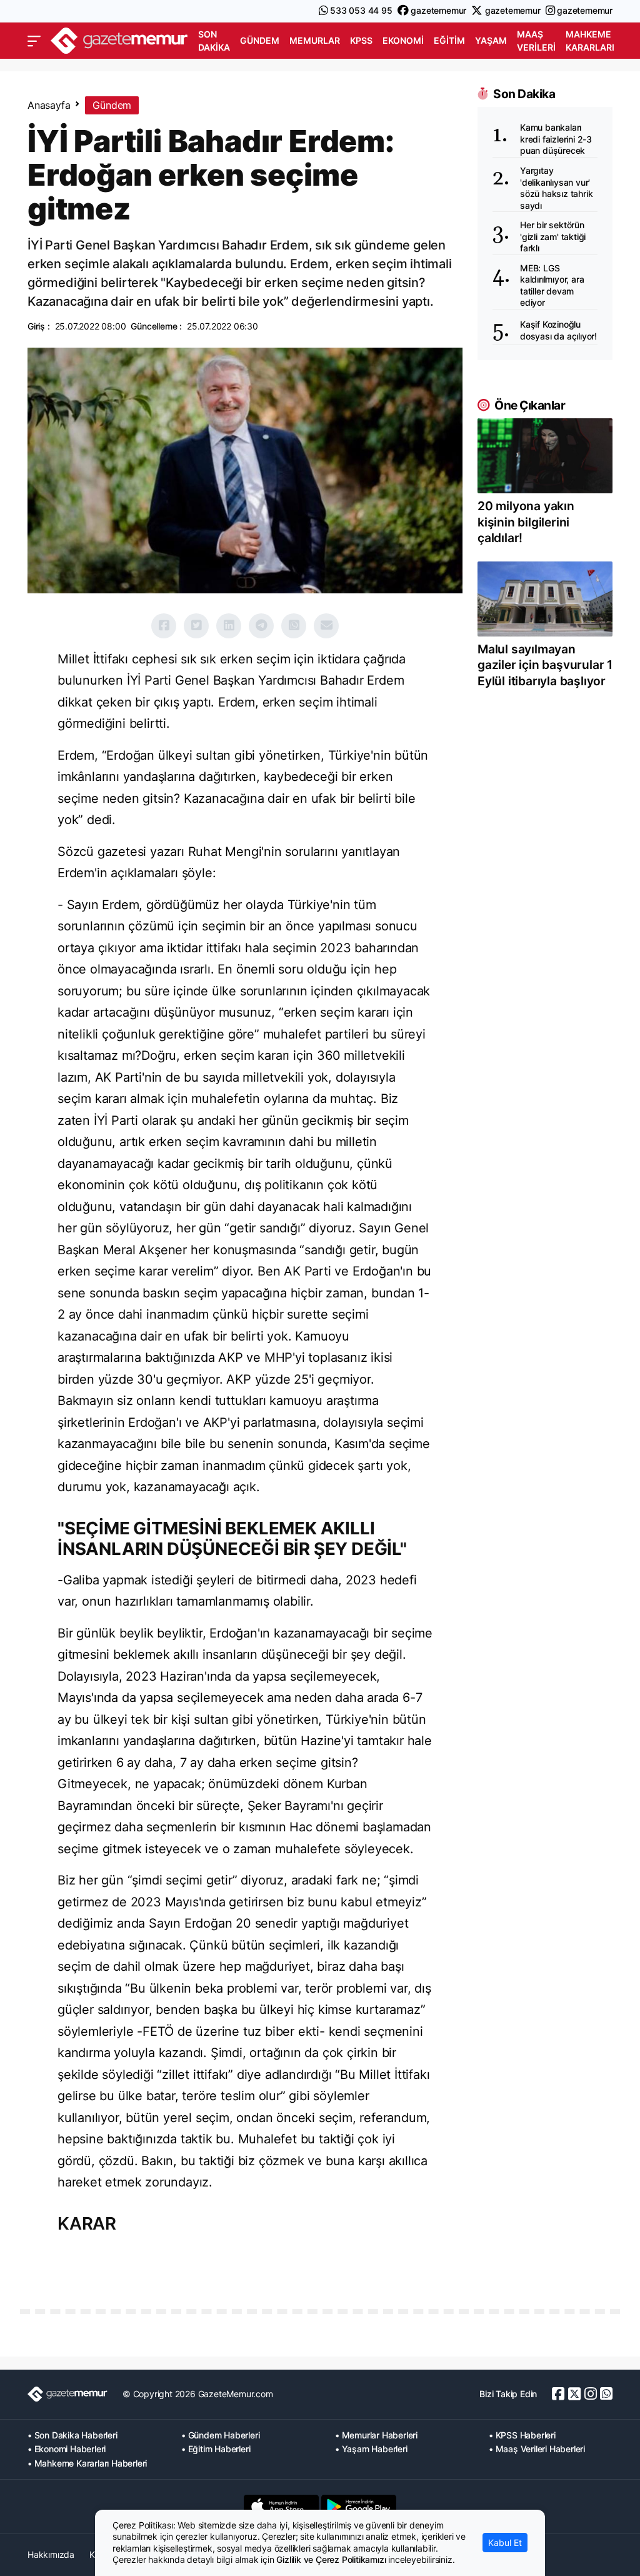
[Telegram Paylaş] (261, 626)
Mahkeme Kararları (590, 41)
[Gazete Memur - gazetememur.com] (119, 40)
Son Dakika (214, 41)
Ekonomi (403, 40)
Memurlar (315, 40)
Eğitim (449, 40)
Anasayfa (49, 105)
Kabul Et (505, 2543)
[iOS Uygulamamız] (281, 2507)
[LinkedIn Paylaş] (229, 626)
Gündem (260, 40)
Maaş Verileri (536, 41)
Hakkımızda (51, 2554)
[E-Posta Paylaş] (326, 626)
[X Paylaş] (196, 626)
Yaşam (491, 40)
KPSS (361, 40)
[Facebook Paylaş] (164, 626)
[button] (34, 41)
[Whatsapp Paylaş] (294, 626)
